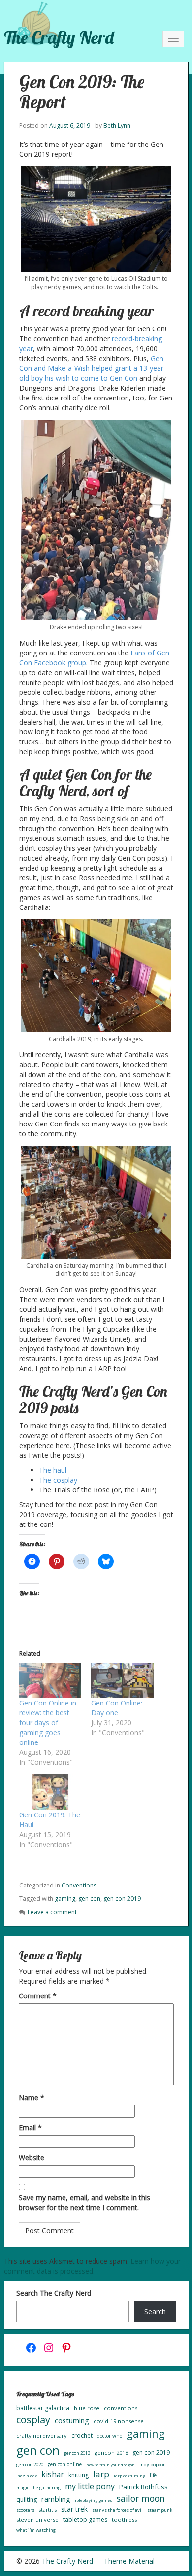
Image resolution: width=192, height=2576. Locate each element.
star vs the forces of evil (117, 2510)
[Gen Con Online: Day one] (122, 1680)
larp (101, 2474)
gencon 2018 (111, 2452)
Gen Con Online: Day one (117, 1708)
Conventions (79, 1885)
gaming (65, 1899)
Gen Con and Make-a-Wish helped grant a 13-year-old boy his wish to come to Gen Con (93, 368)
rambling (56, 2499)
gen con (89, 1899)
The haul (53, 1470)
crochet (82, 2436)
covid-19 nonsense (119, 2421)
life (153, 2475)
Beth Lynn (117, 126)
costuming (72, 2420)
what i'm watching (36, 2530)
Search (155, 2311)
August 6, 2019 (70, 126)
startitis (48, 2510)
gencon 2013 (77, 2453)
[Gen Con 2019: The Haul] (50, 1792)
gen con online (65, 2464)
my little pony (90, 2486)
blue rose (87, 2408)
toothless (124, 2520)
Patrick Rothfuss (144, 2487)
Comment (38, 1996)
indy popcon (153, 2464)
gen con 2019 (122, 1899)
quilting (27, 2499)
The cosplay (58, 1480)
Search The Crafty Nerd (54, 2293)
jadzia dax (27, 2476)
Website (32, 2158)
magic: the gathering (38, 2487)
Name (32, 2097)
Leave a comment (52, 1912)
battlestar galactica (43, 2408)
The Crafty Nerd (59, 37)
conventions (121, 2408)
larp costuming (129, 2476)
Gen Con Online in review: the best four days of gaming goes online (48, 1723)
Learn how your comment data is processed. (92, 2266)
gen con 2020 (30, 2464)
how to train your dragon (111, 2464)
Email (30, 2127)
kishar (53, 2474)
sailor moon (141, 2498)
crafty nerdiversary (42, 2436)
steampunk (160, 2510)
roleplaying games (94, 2500)
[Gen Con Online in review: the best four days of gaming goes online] (50, 1680)
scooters (25, 2510)
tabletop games (85, 2520)
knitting (79, 2475)
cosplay (33, 2419)
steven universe (37, 2520)
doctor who (110, 2436)
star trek (74, 2509)
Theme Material (129, 2561)
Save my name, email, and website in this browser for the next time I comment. (84, 2202)
